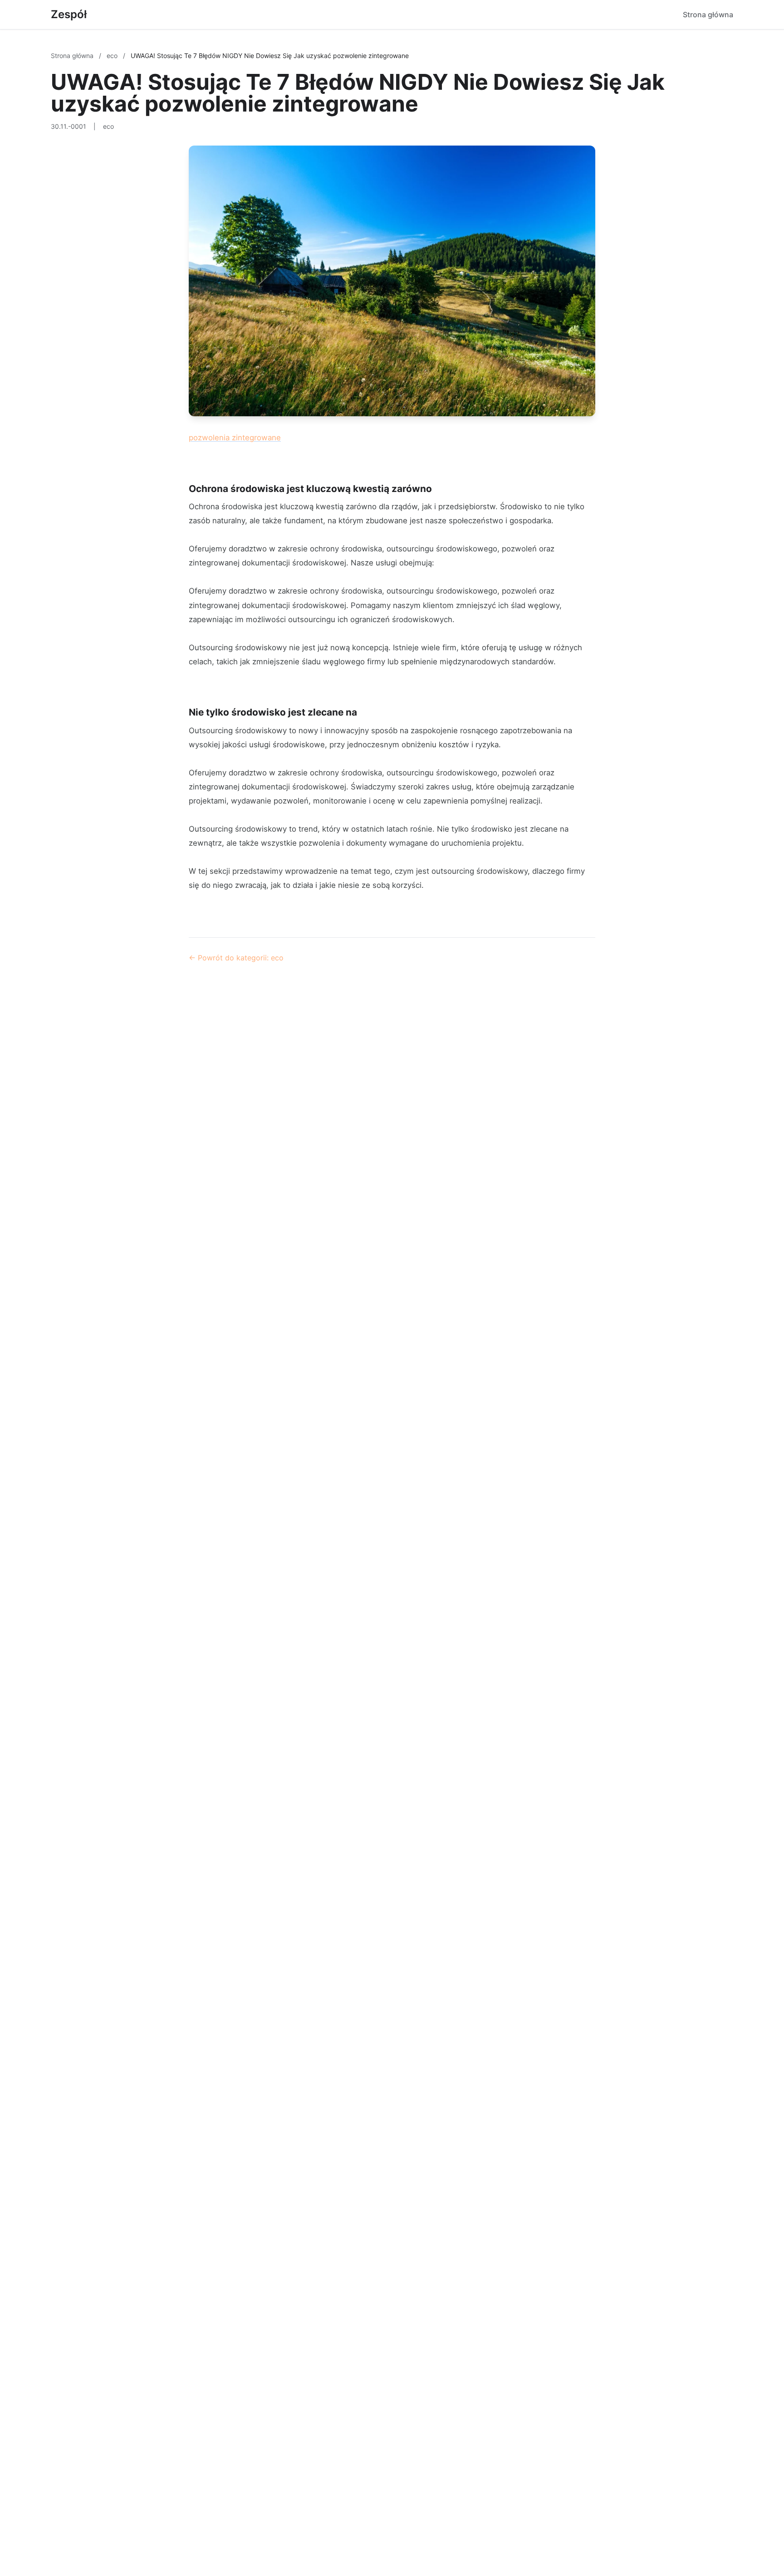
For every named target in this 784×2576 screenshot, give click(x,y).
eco (113, 56)
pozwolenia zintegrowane (235, 438)
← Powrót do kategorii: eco (236, 958)
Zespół (69, 14)
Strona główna (708, 15)
